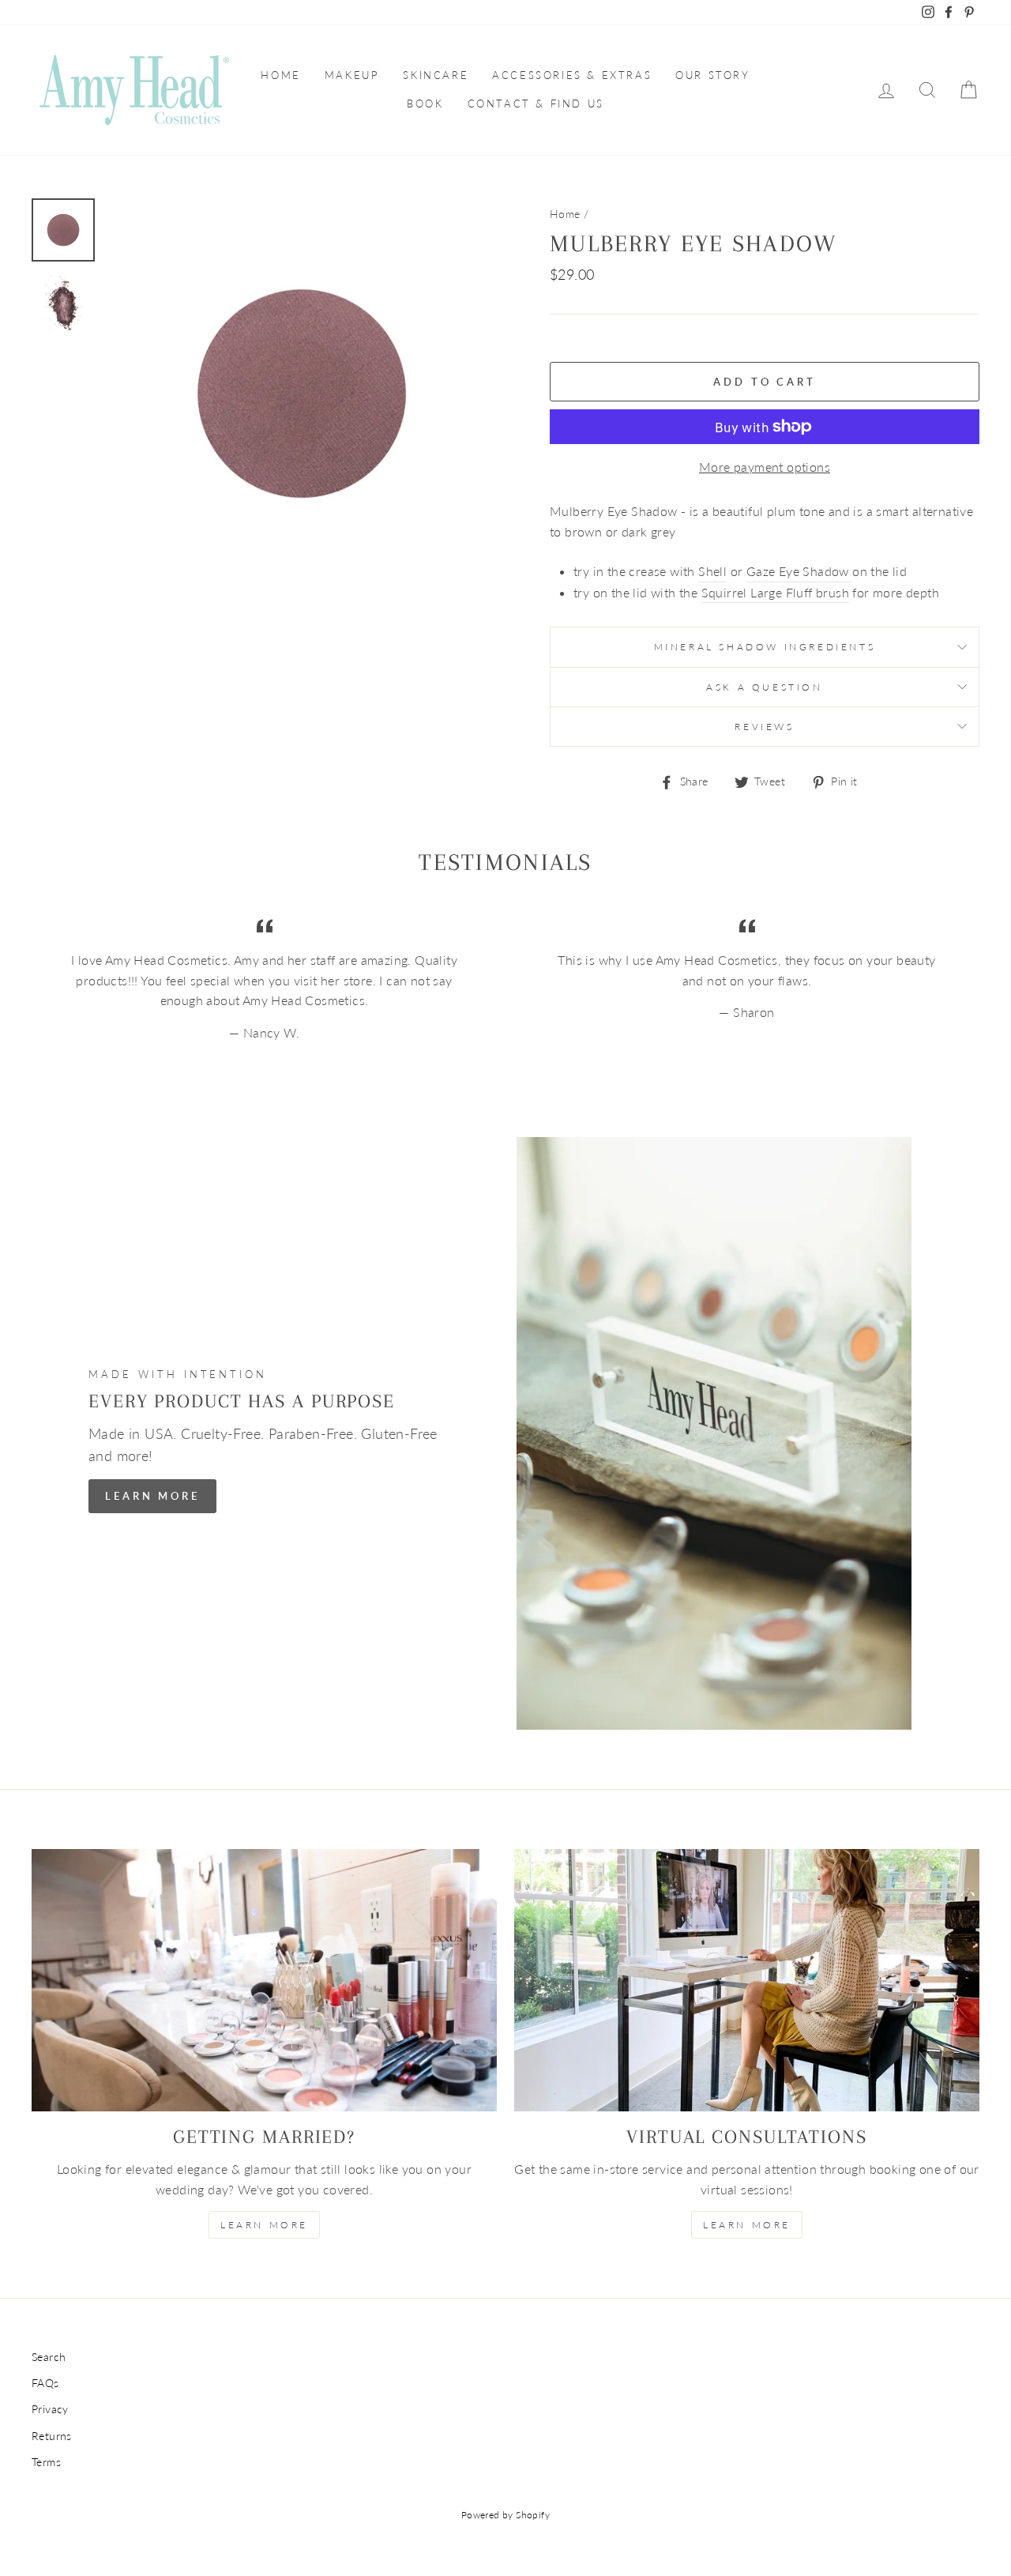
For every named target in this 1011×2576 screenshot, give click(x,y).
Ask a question (764, 687)
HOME (280, 75)
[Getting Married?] (264, 1980)
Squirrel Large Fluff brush (775, 592)
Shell (712, 571)
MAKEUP (352, 75)
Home (565, 214)
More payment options (765, 467)
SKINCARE (436, 75)
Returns (52, 2436)
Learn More (152, 1496)
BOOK (425, 104)
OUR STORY (712, 75)
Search (49, 2357)
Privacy (50, 2409)
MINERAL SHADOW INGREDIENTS (765, 647)
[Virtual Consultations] (747, 1980)
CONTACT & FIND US (536, 104)
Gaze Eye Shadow (799, 571)
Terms (46, 2462)
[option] (302, 394)
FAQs (45, 2383)
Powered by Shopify (505, 2515)
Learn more (747, 2225)
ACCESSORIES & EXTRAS (572, 75)
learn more (264, 2225)
